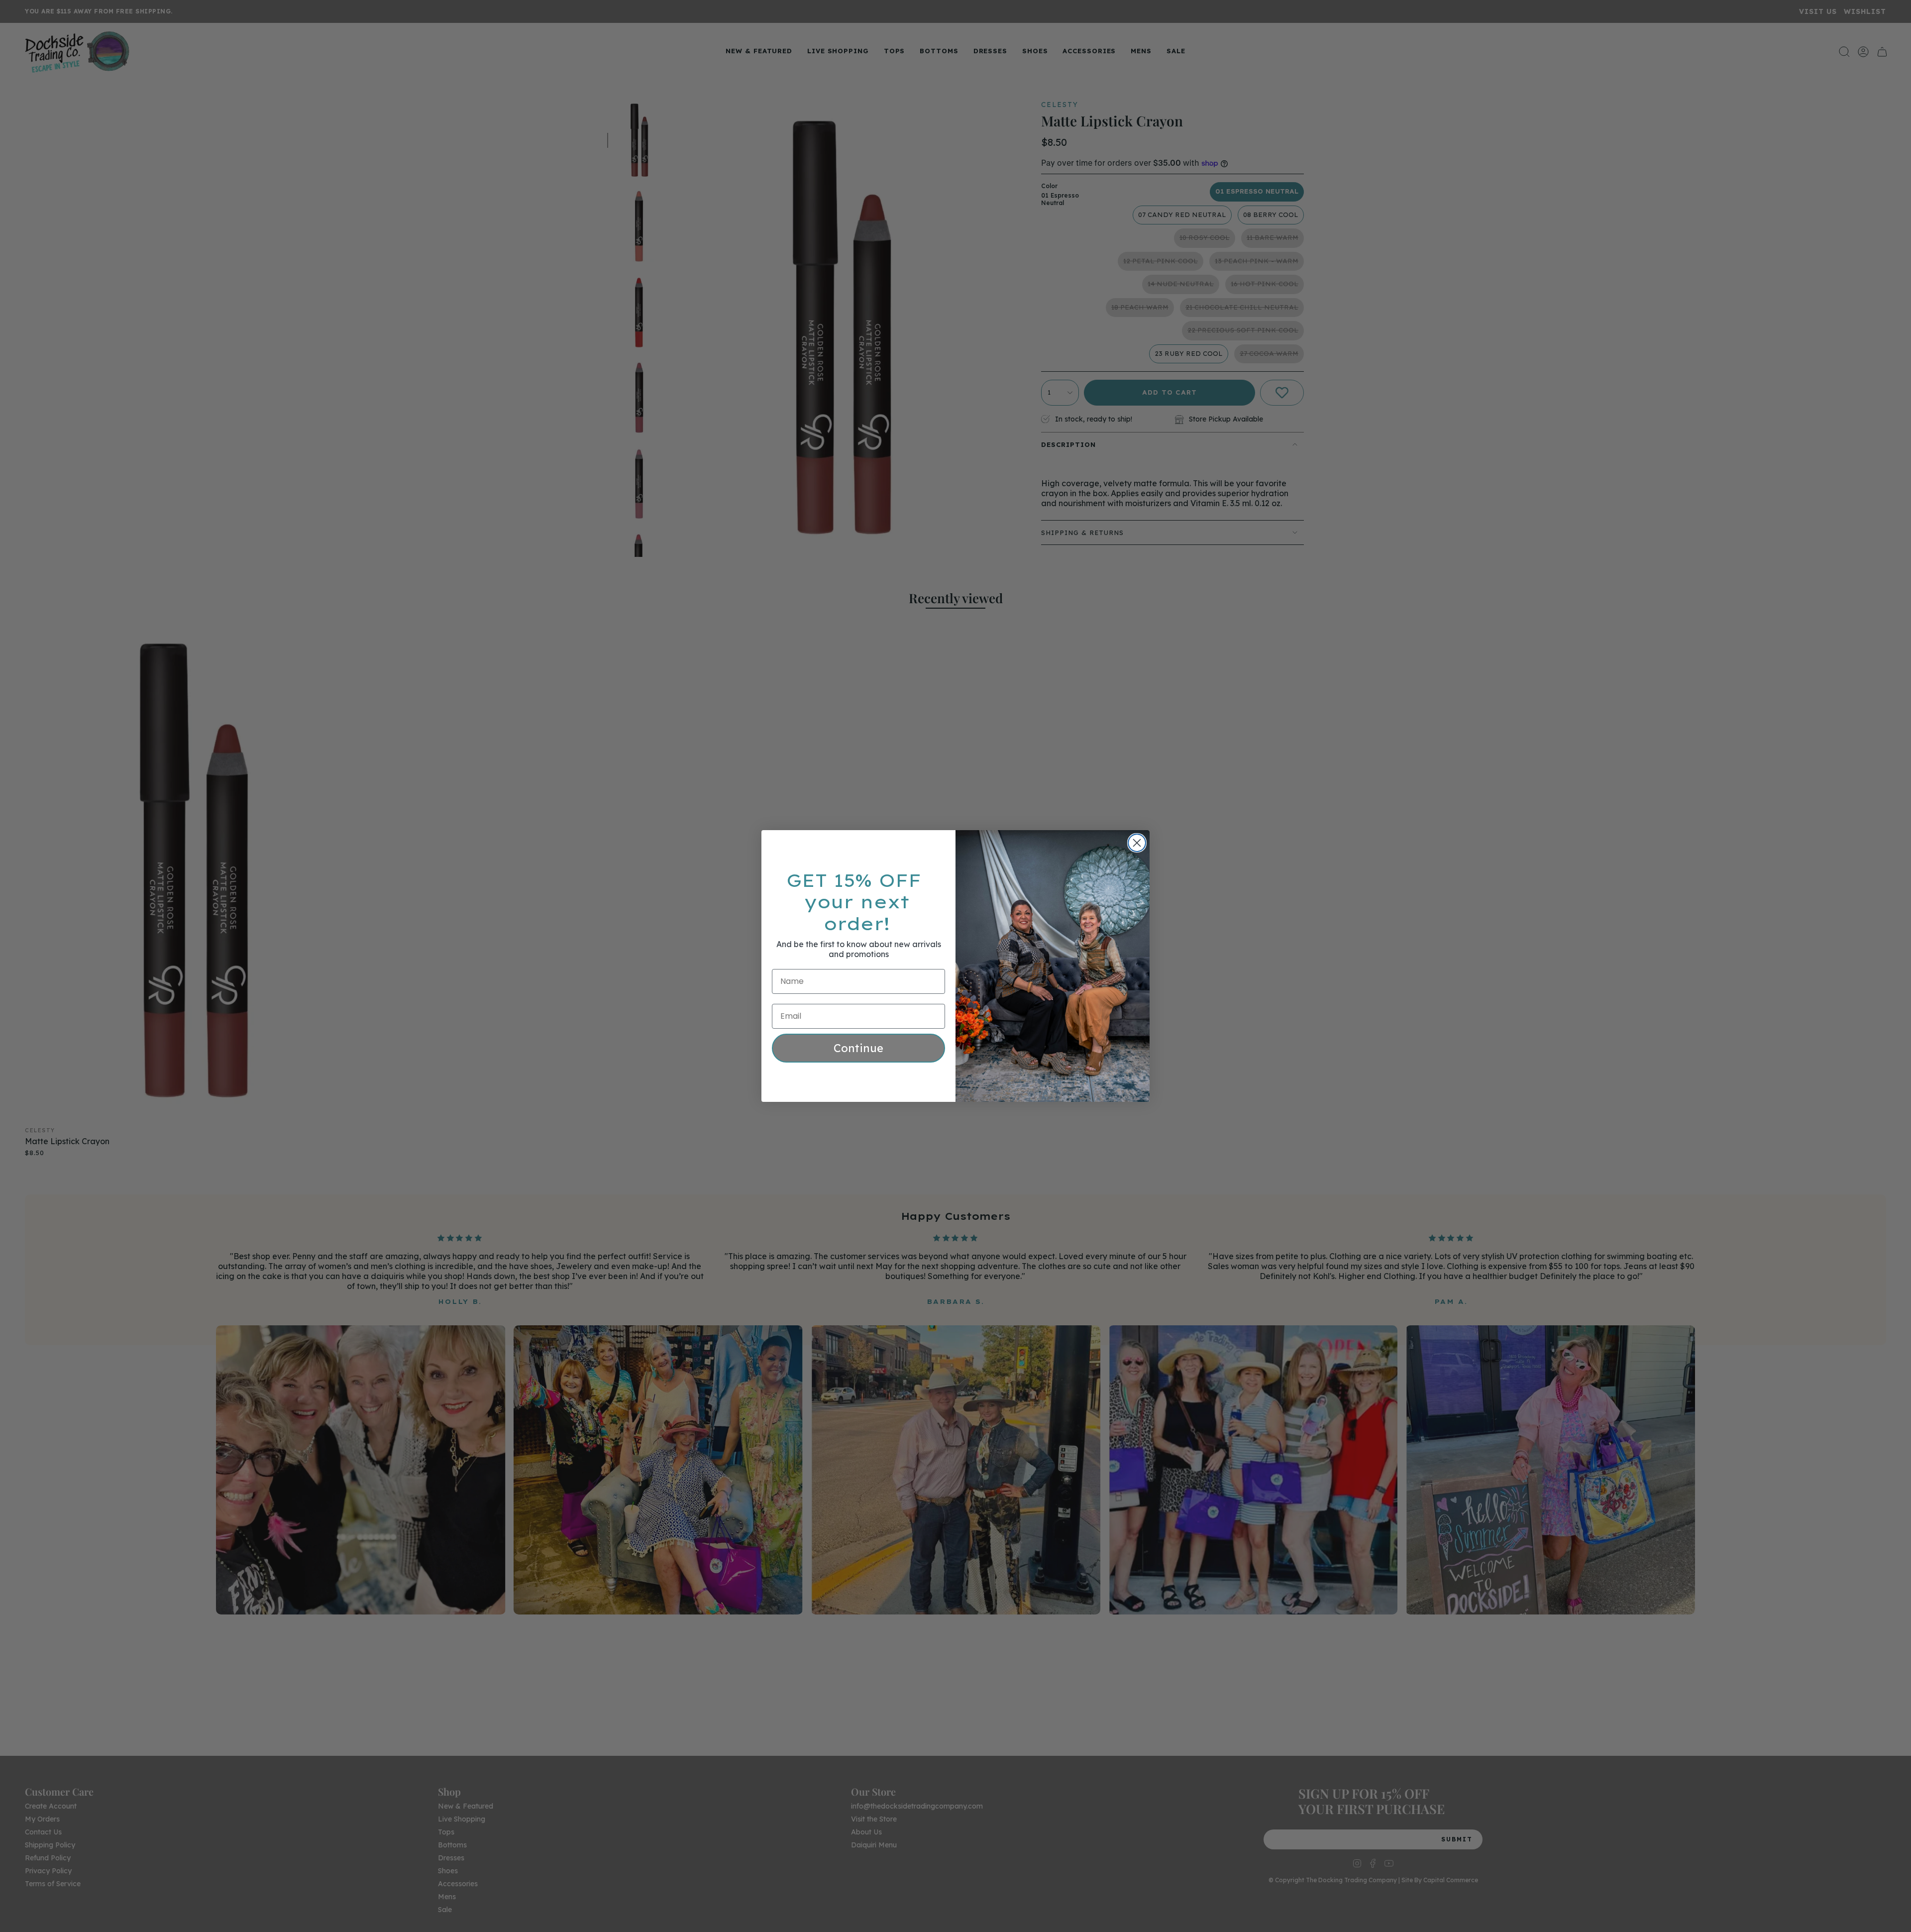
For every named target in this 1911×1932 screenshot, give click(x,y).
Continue (858, 1048)
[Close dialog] (1137, 843)
